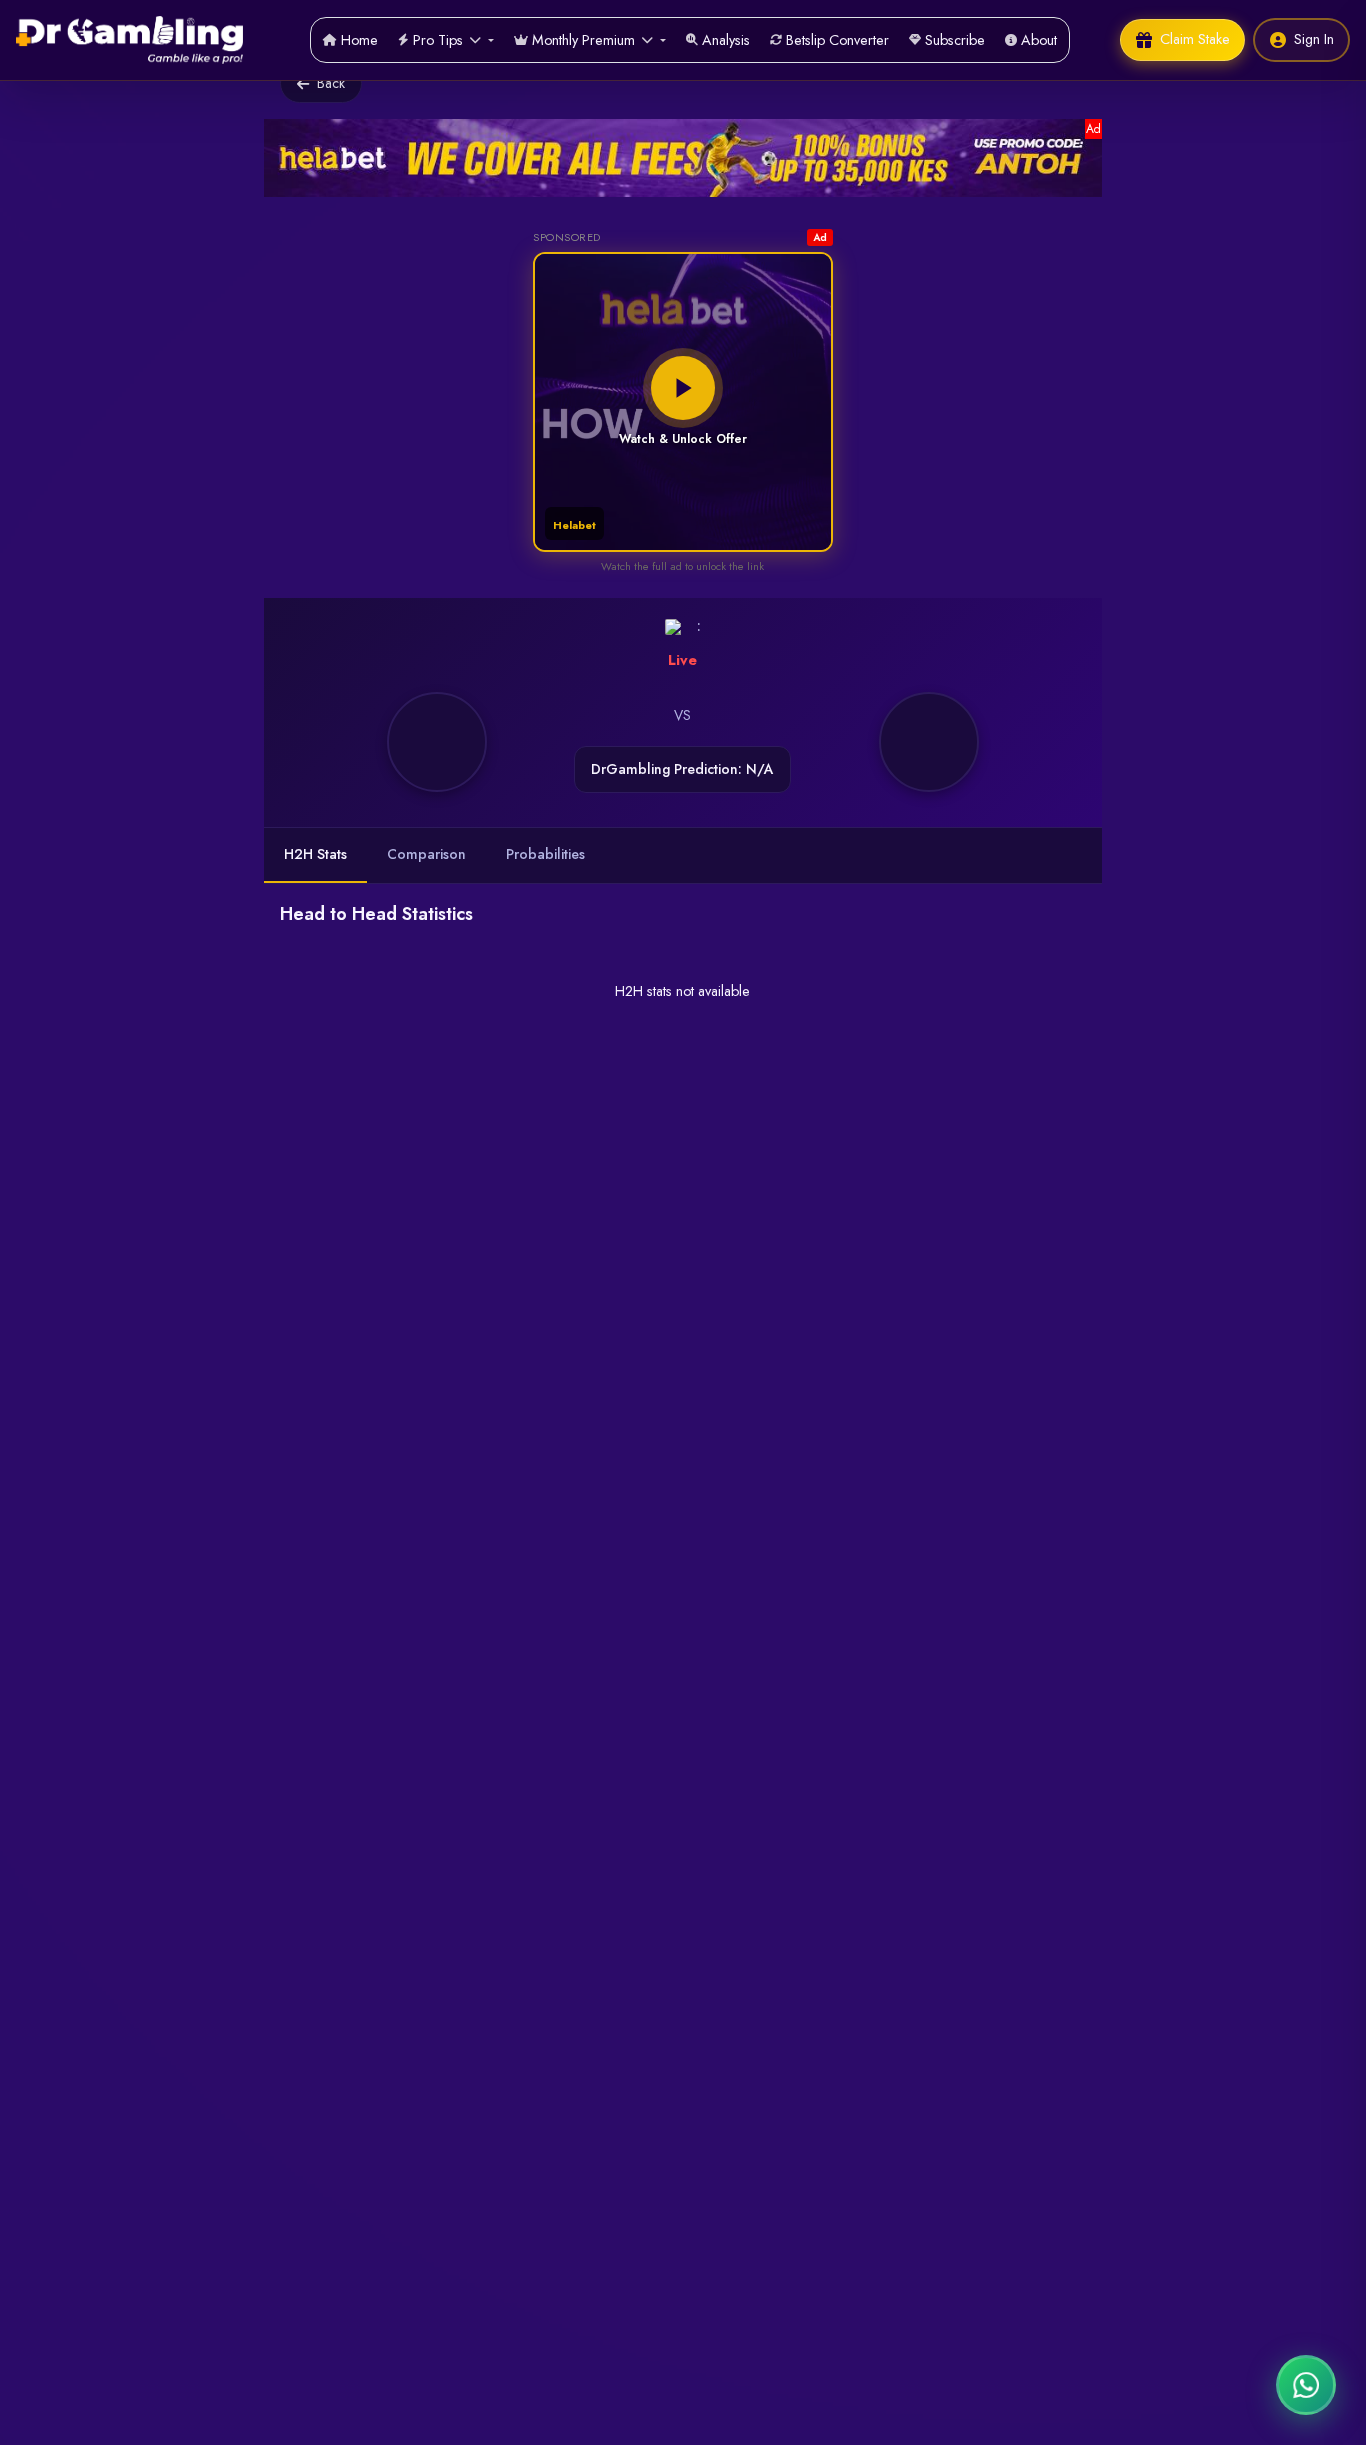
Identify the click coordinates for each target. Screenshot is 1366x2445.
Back (331, 83)
